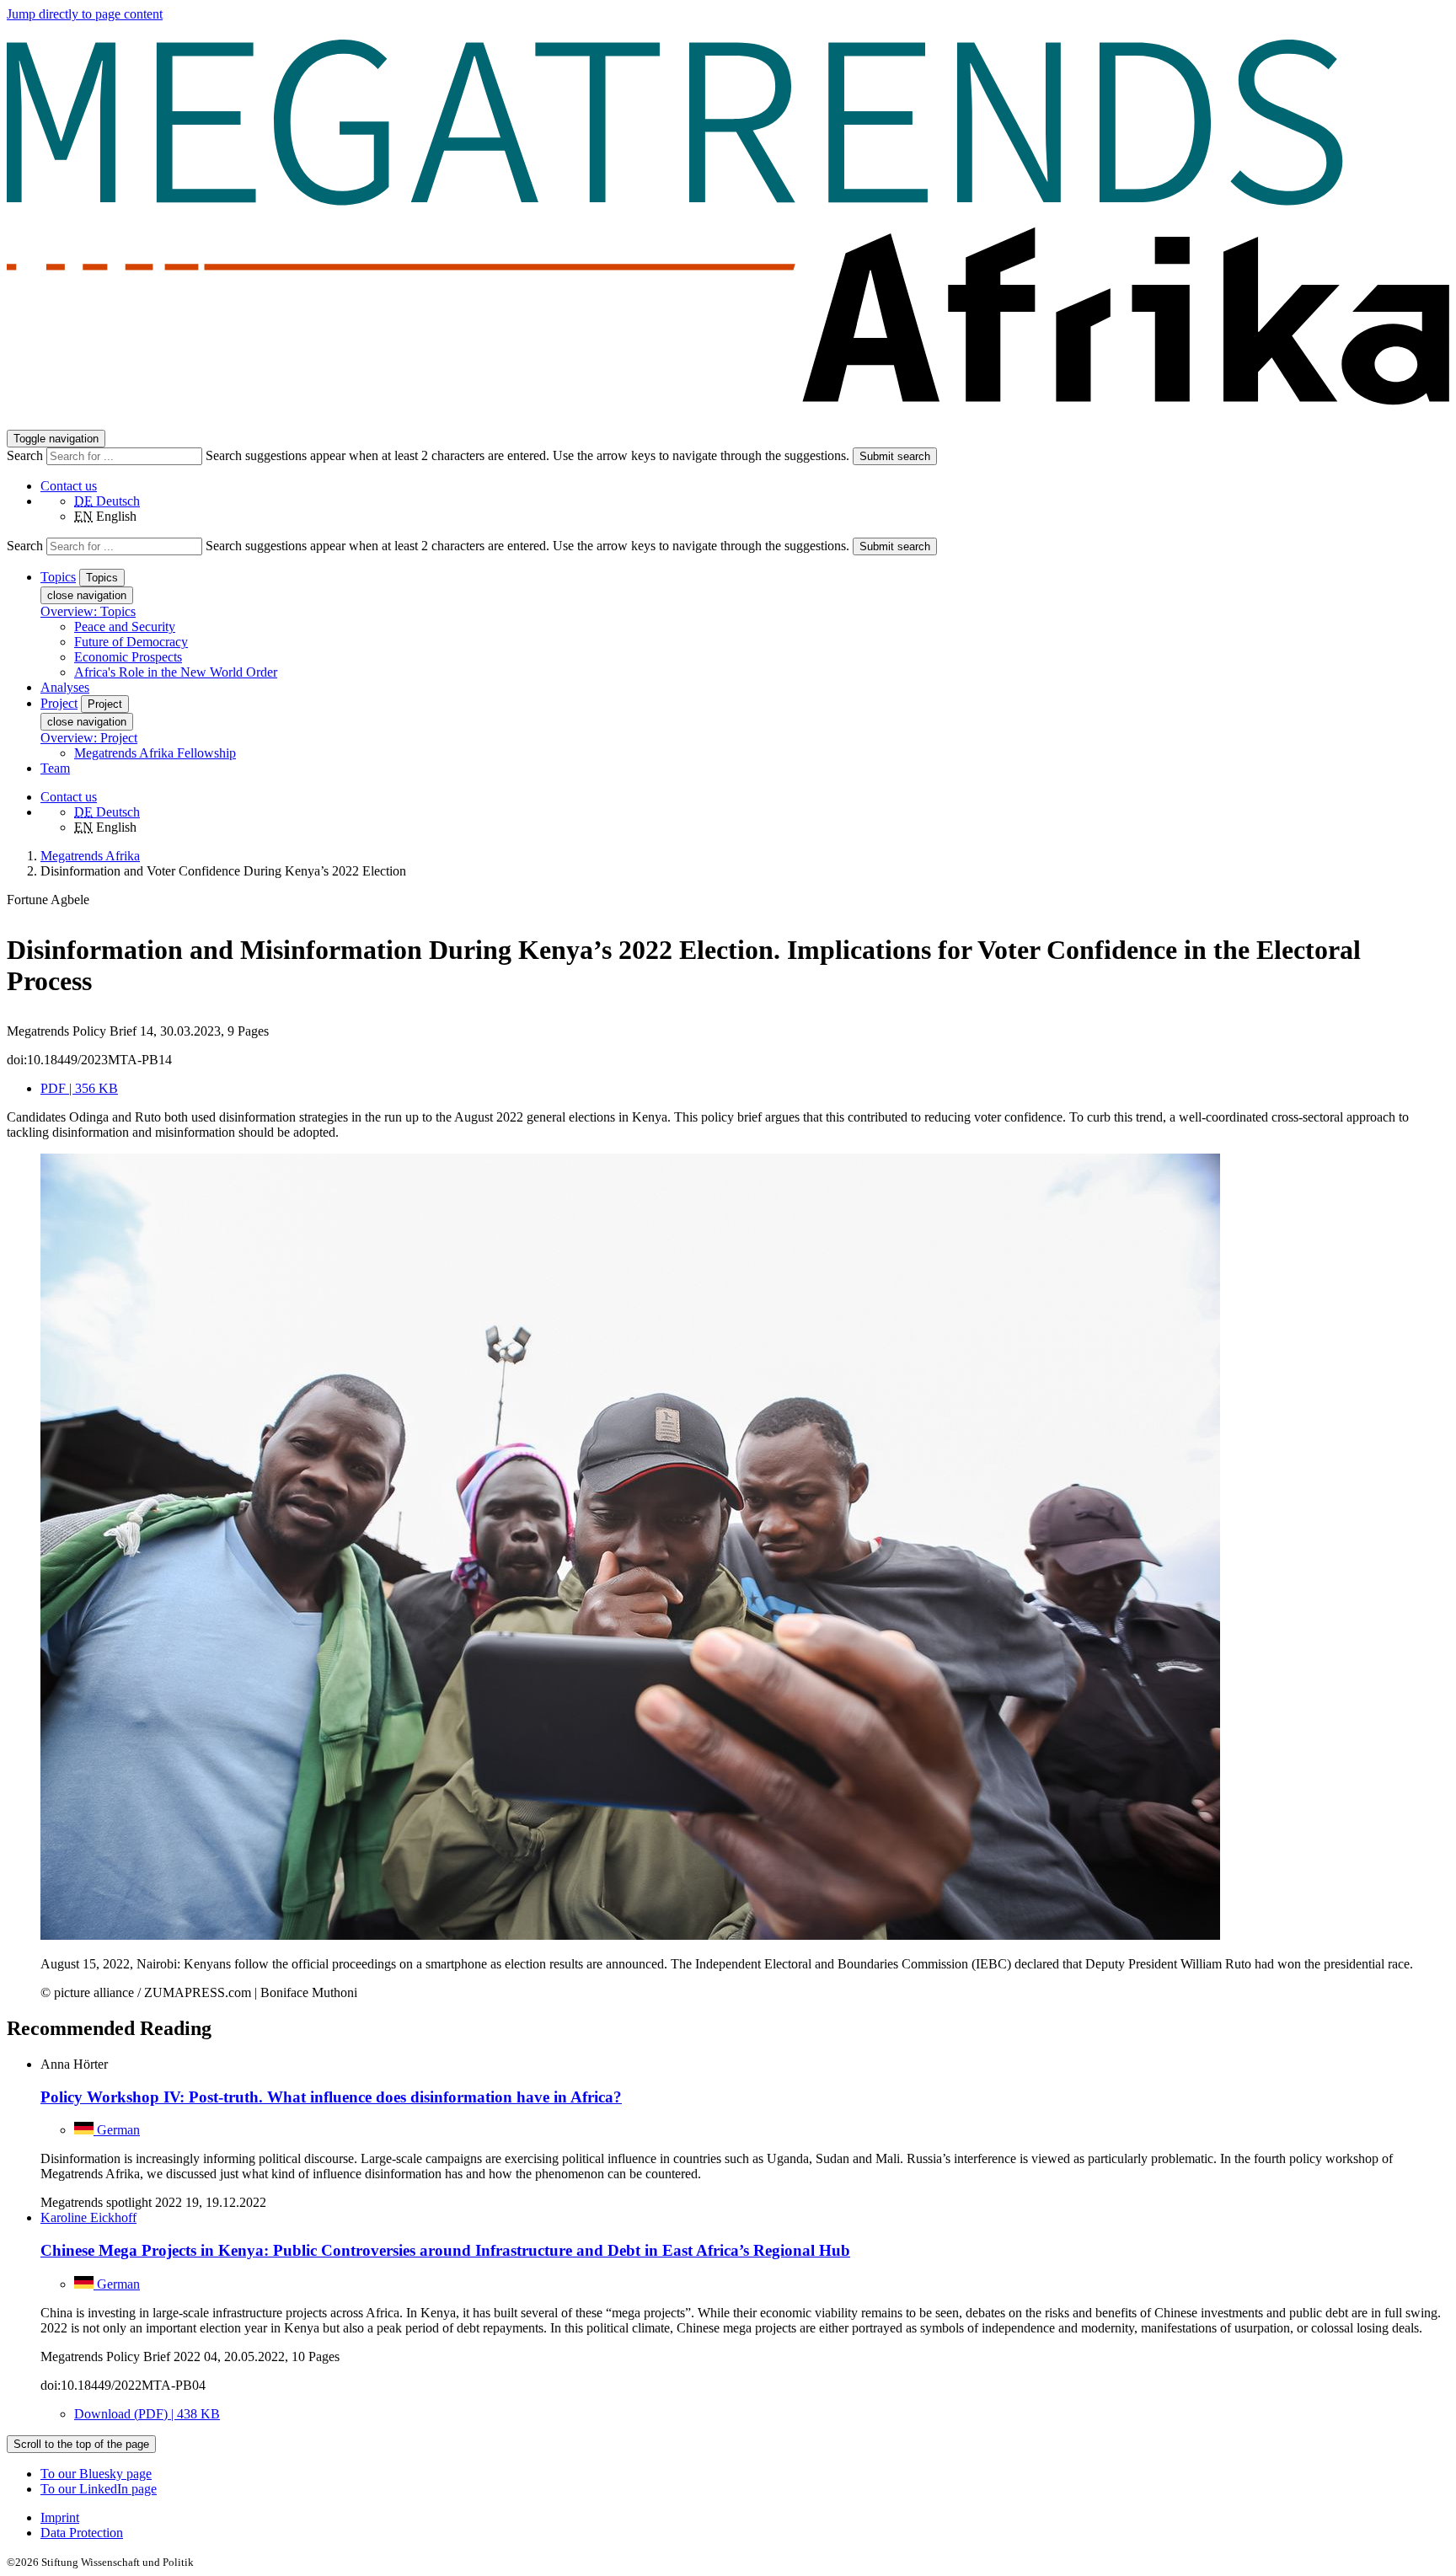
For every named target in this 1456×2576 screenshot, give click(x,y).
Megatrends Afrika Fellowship (155, 753)
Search (27, 455)
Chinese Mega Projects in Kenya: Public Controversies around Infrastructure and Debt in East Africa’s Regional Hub (445, 2250)
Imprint (60, 2517)
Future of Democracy (131, 642)
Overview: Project (89, 738)
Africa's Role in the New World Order (176, 672)
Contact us (69, 486)
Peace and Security (125, 627)
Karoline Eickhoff (88, 2217)
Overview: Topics (88, 611)
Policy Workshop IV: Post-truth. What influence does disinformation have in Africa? (331, 2097)
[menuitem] (745, 2518)
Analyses (65, 687)
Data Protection (82, 2533)
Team (55, 768)
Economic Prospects (128, 657)
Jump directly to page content (85, 14)
